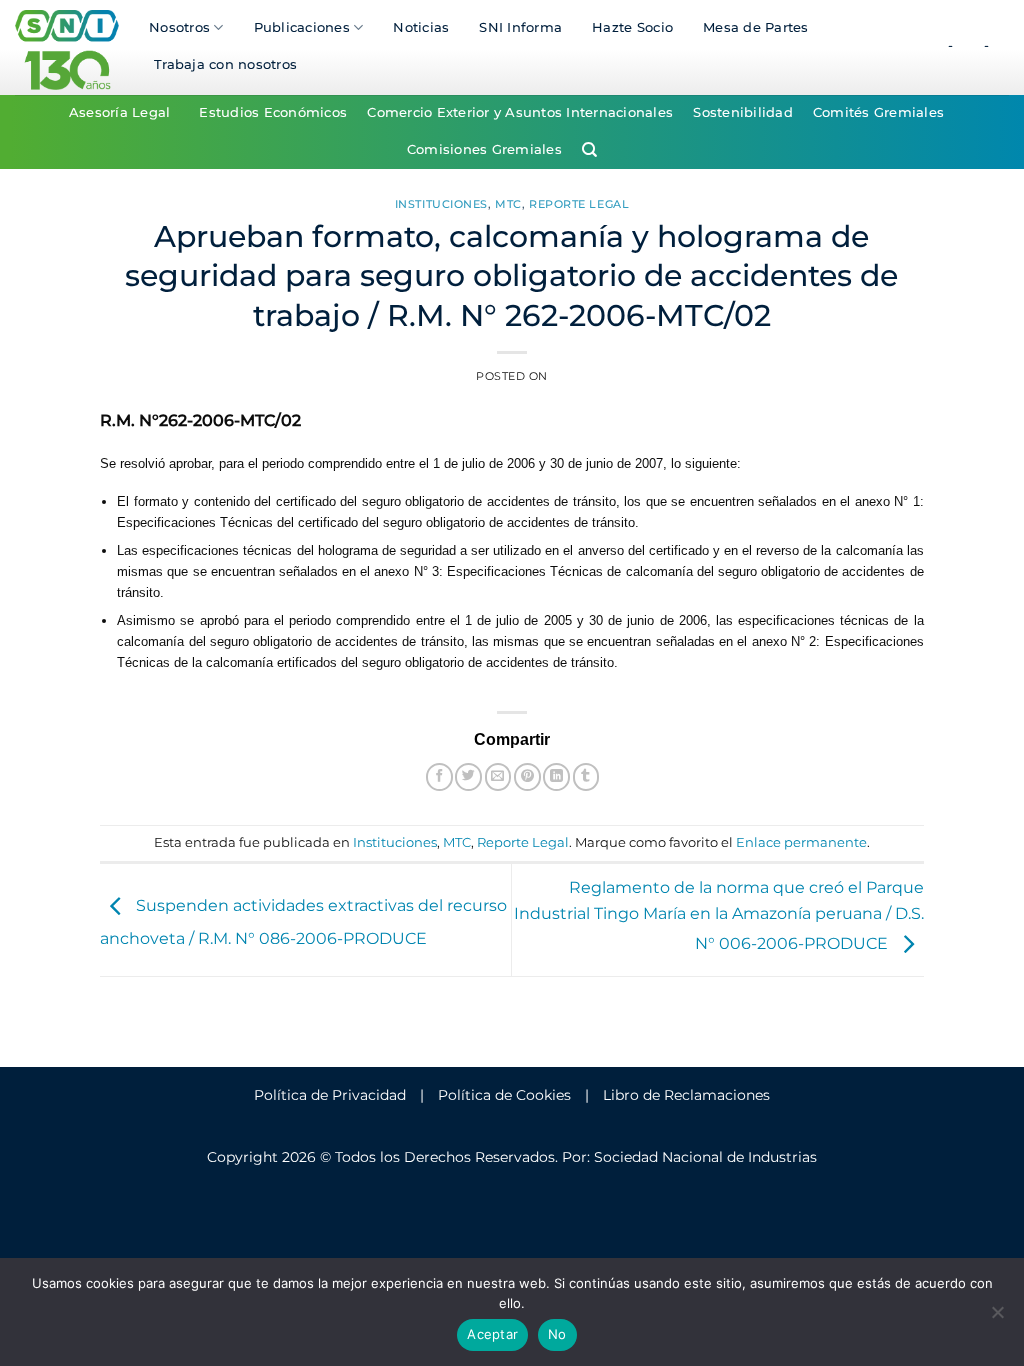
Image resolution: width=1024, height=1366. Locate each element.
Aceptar (492, 1334)
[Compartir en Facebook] (439, 776)
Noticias (421, 27)
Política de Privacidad (330, 1095)
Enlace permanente (801, 842)
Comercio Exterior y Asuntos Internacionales (520, 112)
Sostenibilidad (743, 112)
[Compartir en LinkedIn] (556, 776)
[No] (997, 1318)
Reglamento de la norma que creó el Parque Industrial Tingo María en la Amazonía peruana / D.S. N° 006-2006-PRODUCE (719, 916)
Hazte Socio (632, 27)
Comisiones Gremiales (484, 149)
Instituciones (441, 204)
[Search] (589, 150)
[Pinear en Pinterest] (527, 776)
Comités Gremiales (878, 112)
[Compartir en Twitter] (468, 776)
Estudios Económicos (273, 112)
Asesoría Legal (120, 112)
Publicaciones (302, 27)
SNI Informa (520, 27)
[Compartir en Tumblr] (586, 776)
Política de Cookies (504, 1095)
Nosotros (179, 27)
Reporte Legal (579, 204)
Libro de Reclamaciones (686, 1095)
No (557, 1334)
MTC (508, 204)
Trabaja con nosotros (225, 64)
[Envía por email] (498, 776)
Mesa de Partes (756, 27)
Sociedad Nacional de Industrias (705, 1157)
